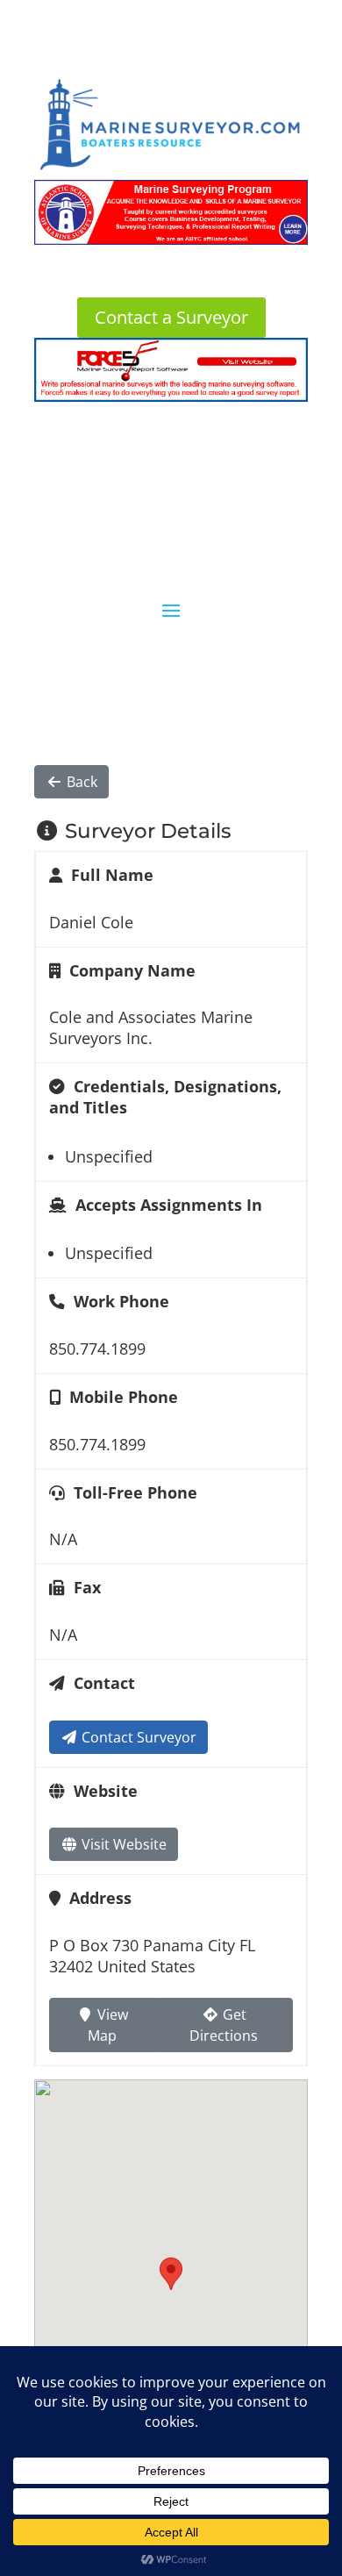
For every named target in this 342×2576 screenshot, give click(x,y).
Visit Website (122, 1844)
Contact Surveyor (137, 1737)
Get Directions (224, 2025)
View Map (108, 2025)
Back (80, 782)
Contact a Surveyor (171, 317)
